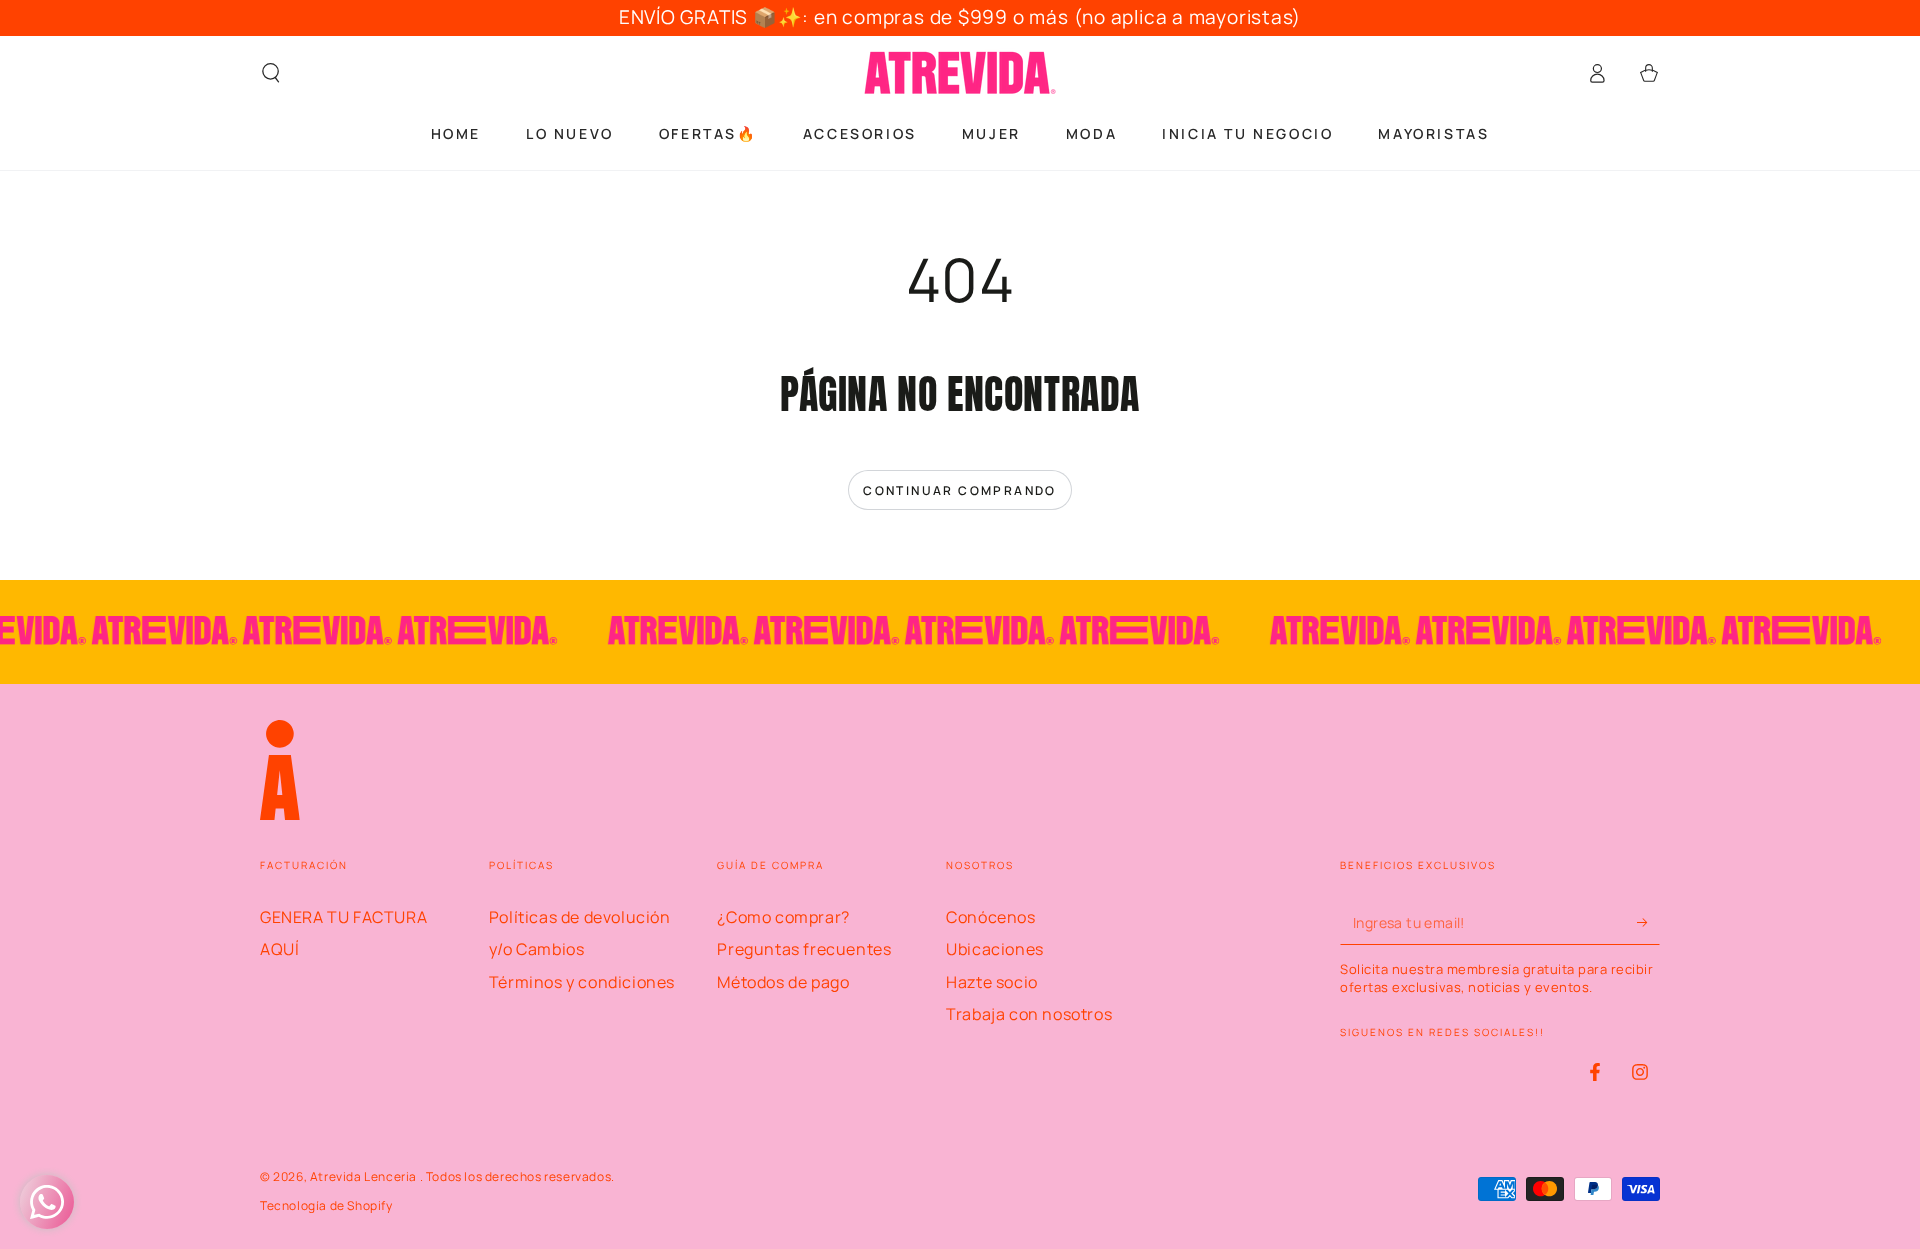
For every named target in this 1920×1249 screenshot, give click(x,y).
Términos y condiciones (582, 982)
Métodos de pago (783, 982)
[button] (271, 73)
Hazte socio (992, 982)
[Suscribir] (1648, 922)
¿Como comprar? (783, 917)
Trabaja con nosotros (1029, 1014)
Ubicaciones (995, 949)
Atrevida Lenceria (365, 1176)
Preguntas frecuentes (804, 949)
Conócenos (990, 917)
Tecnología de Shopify (326, 1206)
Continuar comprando (960, 490)
